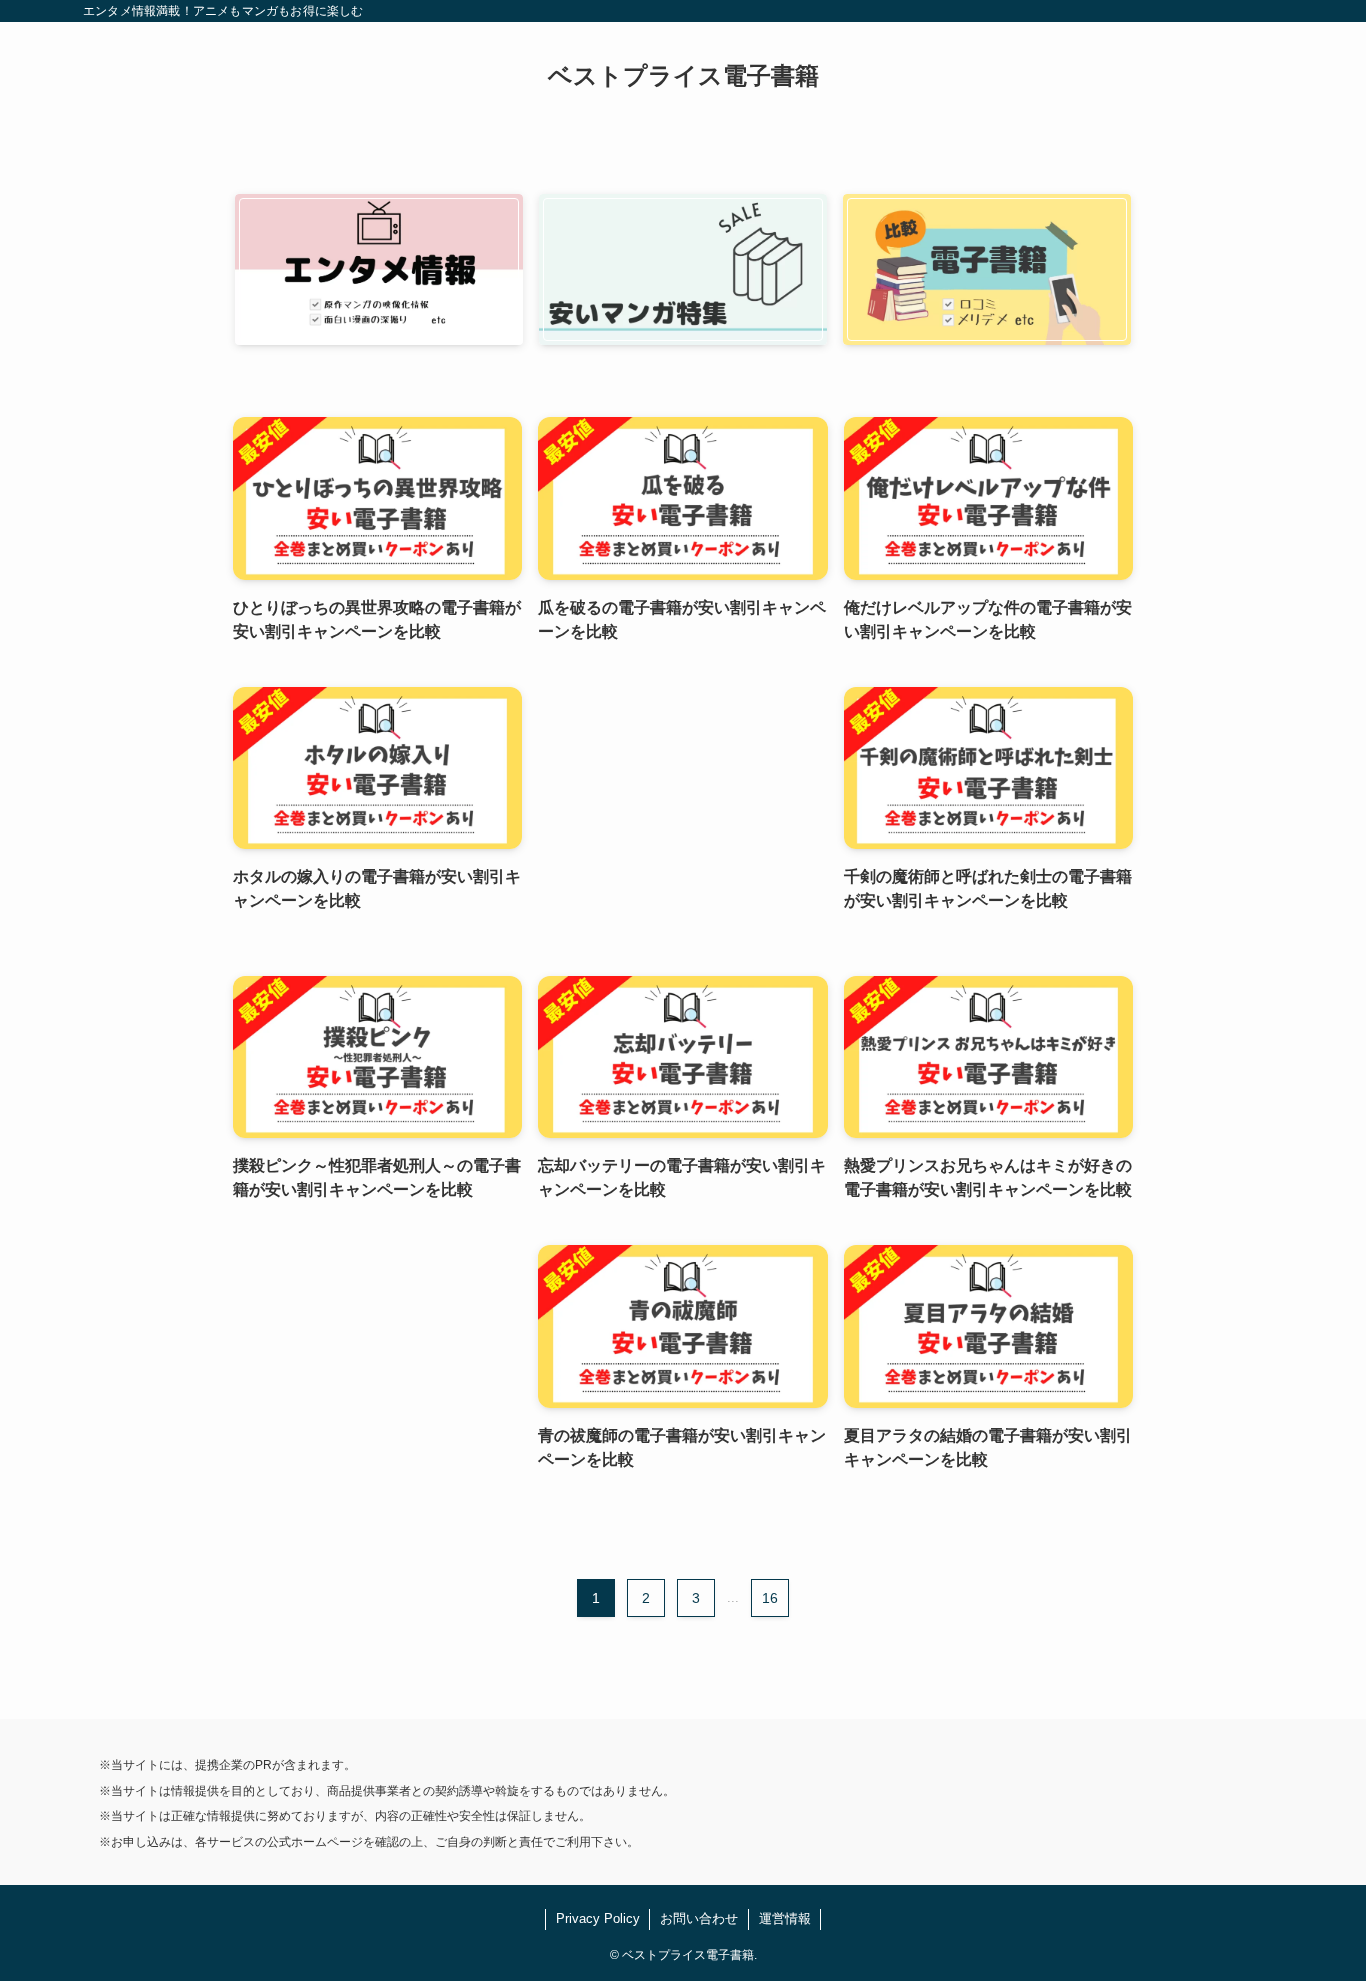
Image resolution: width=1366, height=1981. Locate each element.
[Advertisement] (682, 811)
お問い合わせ (699, 1918)
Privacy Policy (598, 1918)
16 (770, 1598)
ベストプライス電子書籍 (683, 76)
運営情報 (785, 1918)
